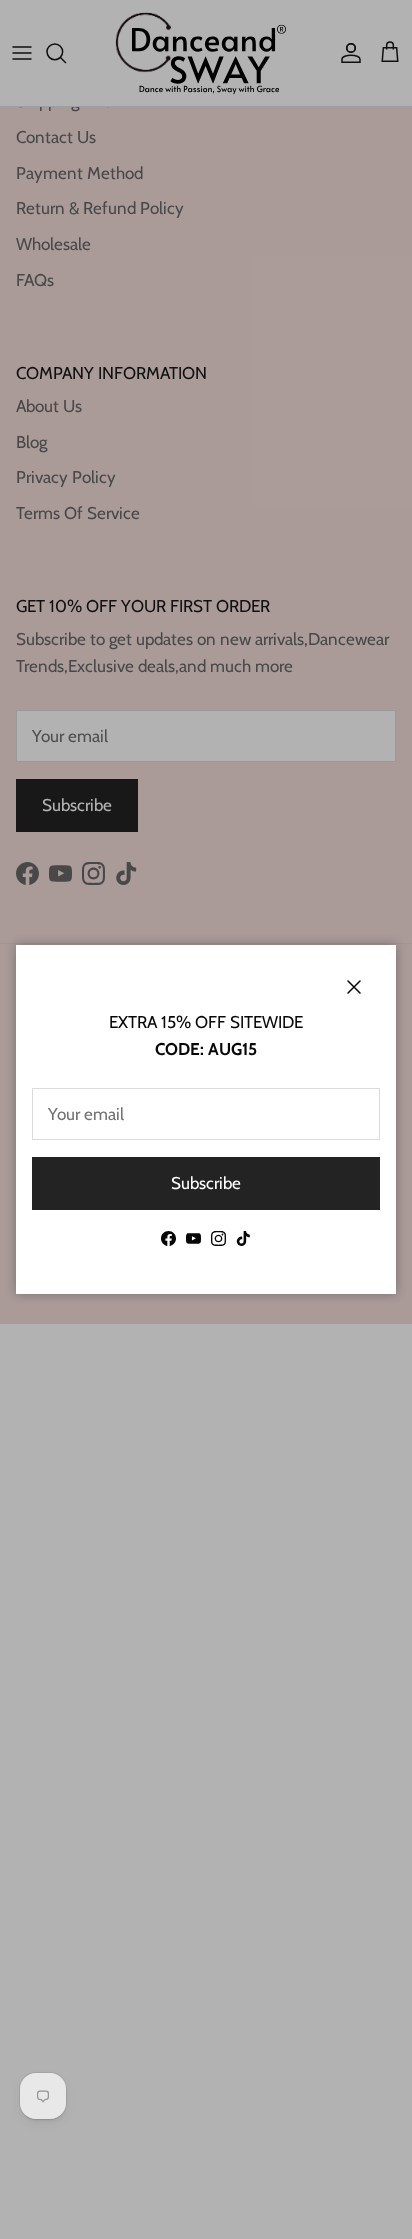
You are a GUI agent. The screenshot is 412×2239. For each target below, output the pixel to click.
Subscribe (206, 1183)
